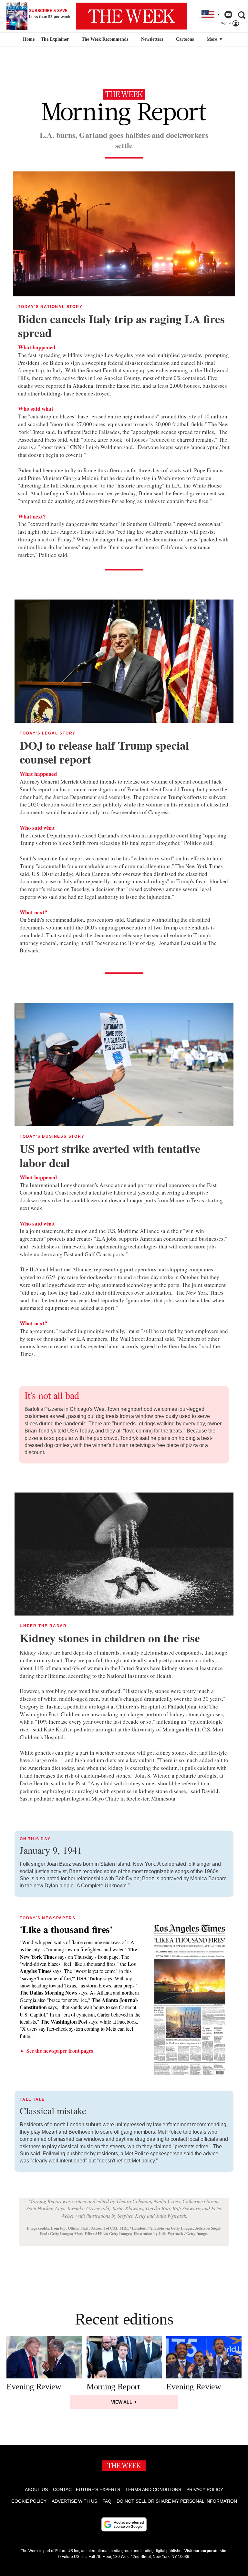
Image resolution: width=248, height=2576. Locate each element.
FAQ (107, 2501)
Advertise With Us (74, 2501)
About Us (36, 2489)
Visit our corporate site (205, 2551)
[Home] (28, 39)
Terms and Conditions (153, 2489)
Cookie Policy (29, 2501)
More (212, 39)
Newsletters (152, 39)
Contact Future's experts (87, 2489)
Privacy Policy (205, 2489)
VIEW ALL (122, 2402)
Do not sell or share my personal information (177, 2501)
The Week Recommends (105, 39)
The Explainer (55, 39)
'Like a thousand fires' (66, 1929)
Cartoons (185, 39)
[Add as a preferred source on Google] (124, 2524)
